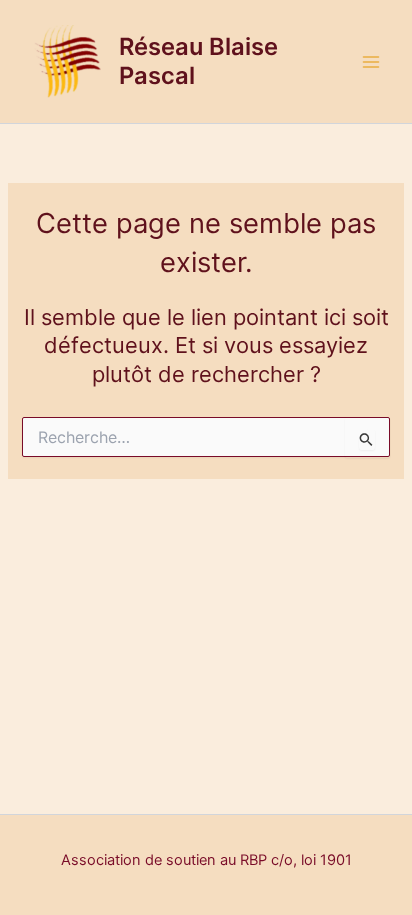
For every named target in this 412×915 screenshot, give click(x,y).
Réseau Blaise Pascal (198, 60)
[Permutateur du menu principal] (371, 62)
